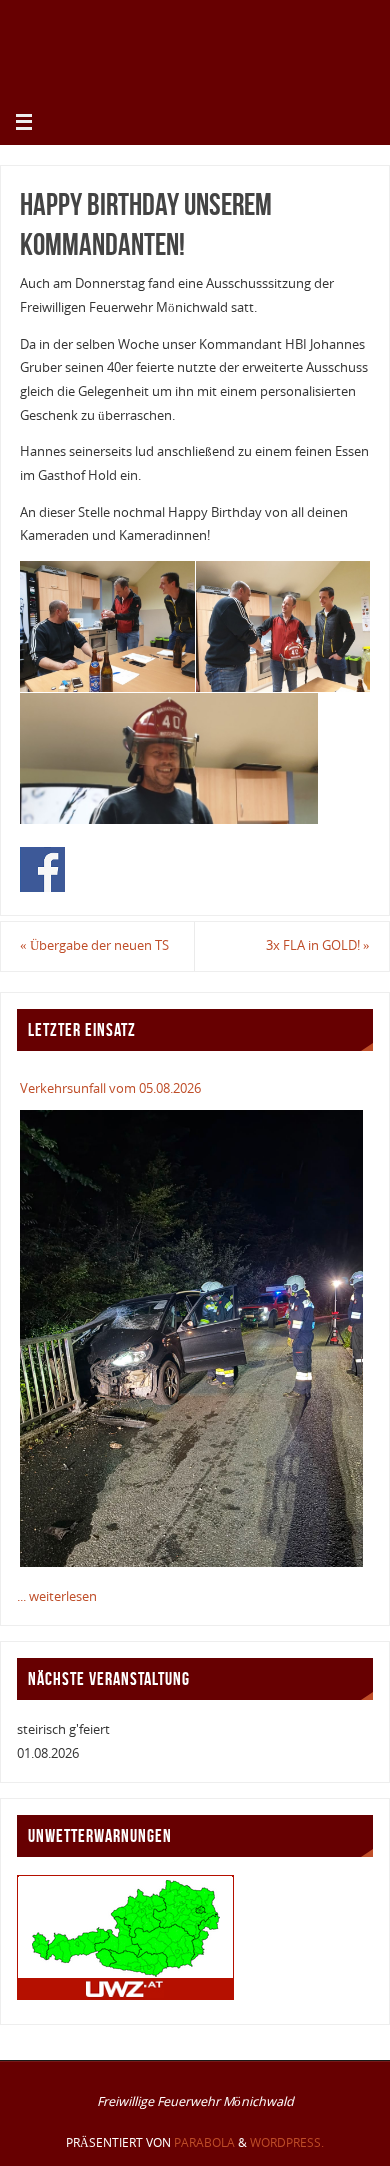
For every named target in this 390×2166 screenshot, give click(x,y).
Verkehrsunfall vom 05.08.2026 (110, 1088)
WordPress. (287, 2142)
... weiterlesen (57, 1596)
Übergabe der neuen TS (94, 945)
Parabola (204, 2142)
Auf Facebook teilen (42, 869)
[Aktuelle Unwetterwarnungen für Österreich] (125, 1995)
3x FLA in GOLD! (318, 945)
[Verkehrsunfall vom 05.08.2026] (191, 1338)
